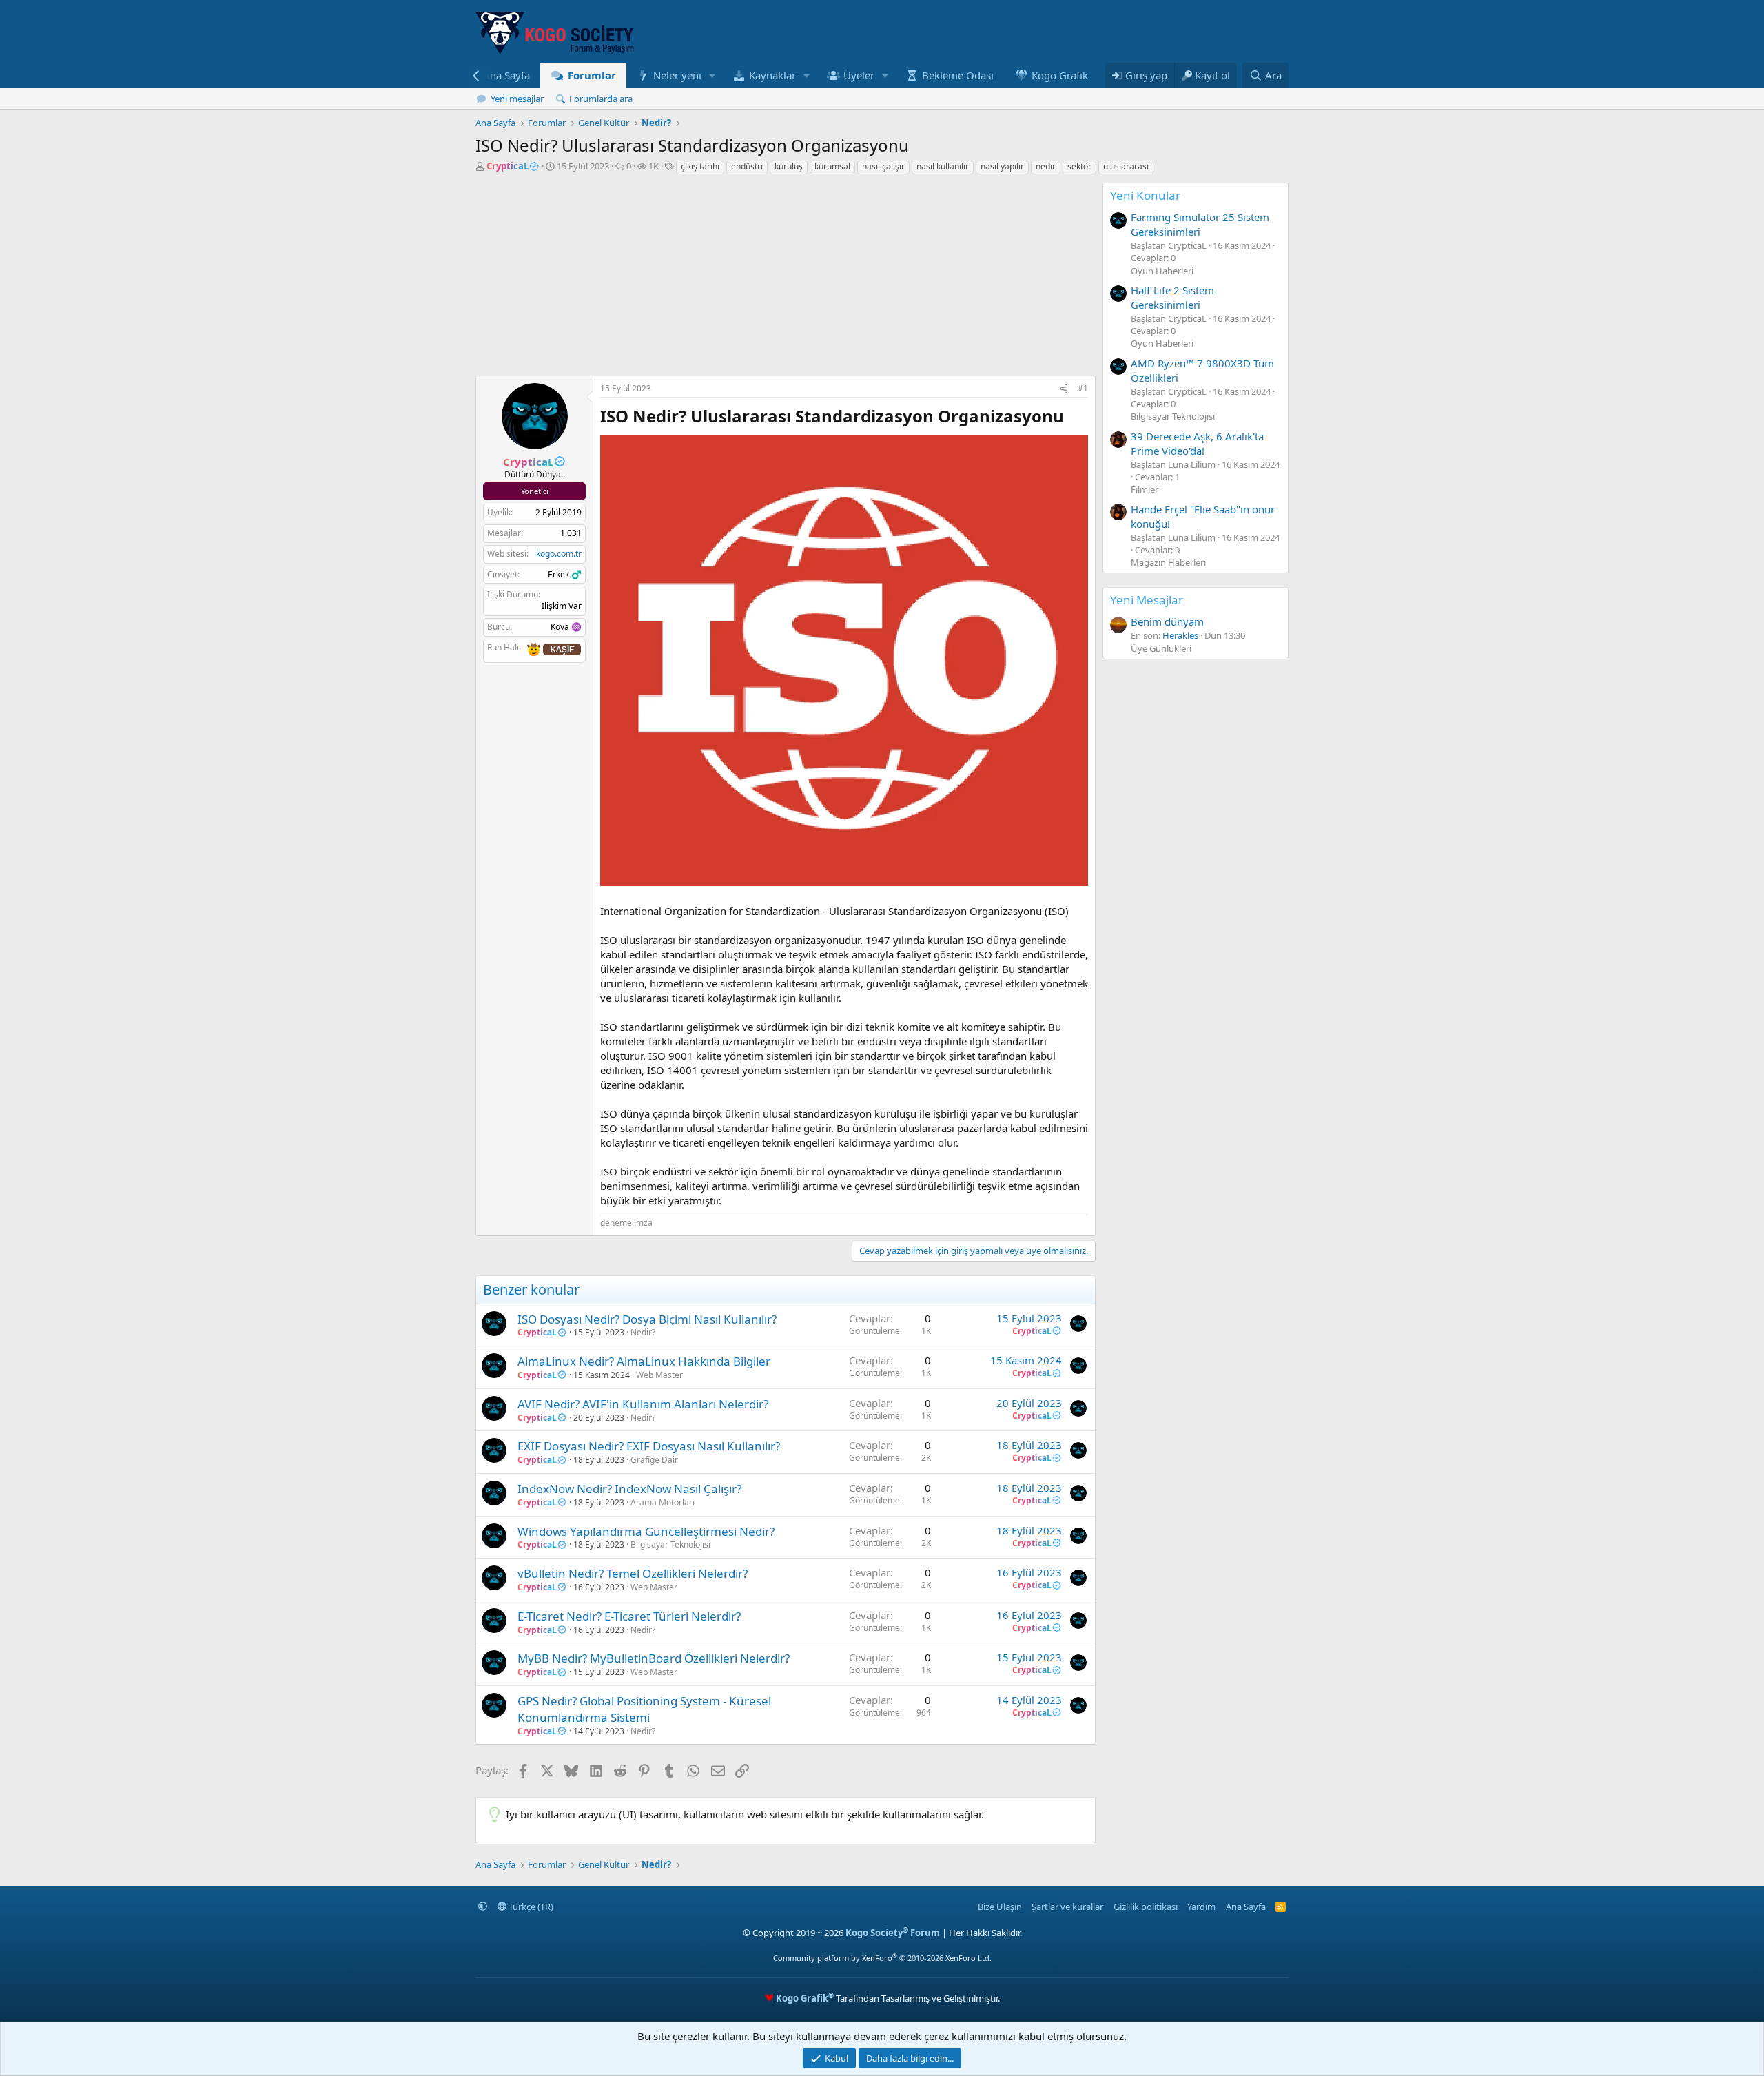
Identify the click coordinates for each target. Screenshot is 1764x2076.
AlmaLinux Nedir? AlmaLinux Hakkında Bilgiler (644, 1361)
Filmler (1145, 489)
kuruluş (789, 166)
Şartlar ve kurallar (1067, 1907)
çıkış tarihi (700, 166)
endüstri (747, 166)
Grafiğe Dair (654, 1460)
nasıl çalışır (883, 166)
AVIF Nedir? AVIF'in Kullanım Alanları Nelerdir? (643, 1404)
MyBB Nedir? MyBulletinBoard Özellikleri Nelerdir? (654, 1658)
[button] (712, 75)
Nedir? (643, 1332)
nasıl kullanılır (943, 166)
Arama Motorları (663, 1502)
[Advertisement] (786, 279)
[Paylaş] (1064, 389)
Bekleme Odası (958, 75)
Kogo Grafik (1060, 75)
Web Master (659, 1375)
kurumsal (832, 166)
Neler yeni (677, 75)
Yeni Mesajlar (1147, 600)
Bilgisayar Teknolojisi (670, 1544)
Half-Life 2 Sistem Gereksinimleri (1172, 297)
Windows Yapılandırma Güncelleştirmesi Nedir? (646, 1531)
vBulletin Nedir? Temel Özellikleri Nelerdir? (633, 1573)
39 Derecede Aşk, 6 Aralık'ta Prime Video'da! (1197, 443)
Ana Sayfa (506, 75)
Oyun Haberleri (1162, 271)
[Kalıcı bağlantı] (1072, 418)
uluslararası (1126, 166)
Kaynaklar (772, 75)
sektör (1079, 166)
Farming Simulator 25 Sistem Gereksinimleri (1200, 224)
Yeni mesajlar (517, 99)
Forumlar (592, 75)
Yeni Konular (1145, 195)
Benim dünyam (1167, 621)
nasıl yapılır (1002, 166)
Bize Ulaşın (1000, 1907)
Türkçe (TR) (530, 1907)
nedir (1046, 166)
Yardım (1201, 1907)
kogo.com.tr (559, 554)
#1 (1083, 388)
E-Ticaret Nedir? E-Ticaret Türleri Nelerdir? (629, 1616)
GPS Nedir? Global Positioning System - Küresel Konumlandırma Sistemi (644, 1709)
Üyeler (859, 75)
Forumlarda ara (601, 99)
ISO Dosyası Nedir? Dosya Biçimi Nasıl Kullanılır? (647, 1319)
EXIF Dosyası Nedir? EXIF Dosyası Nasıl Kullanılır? (649, 1446)
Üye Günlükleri (1161, 648)
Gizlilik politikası (1146, 1907)
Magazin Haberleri (1168, 562)
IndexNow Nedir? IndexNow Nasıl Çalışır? (629, 1489)
